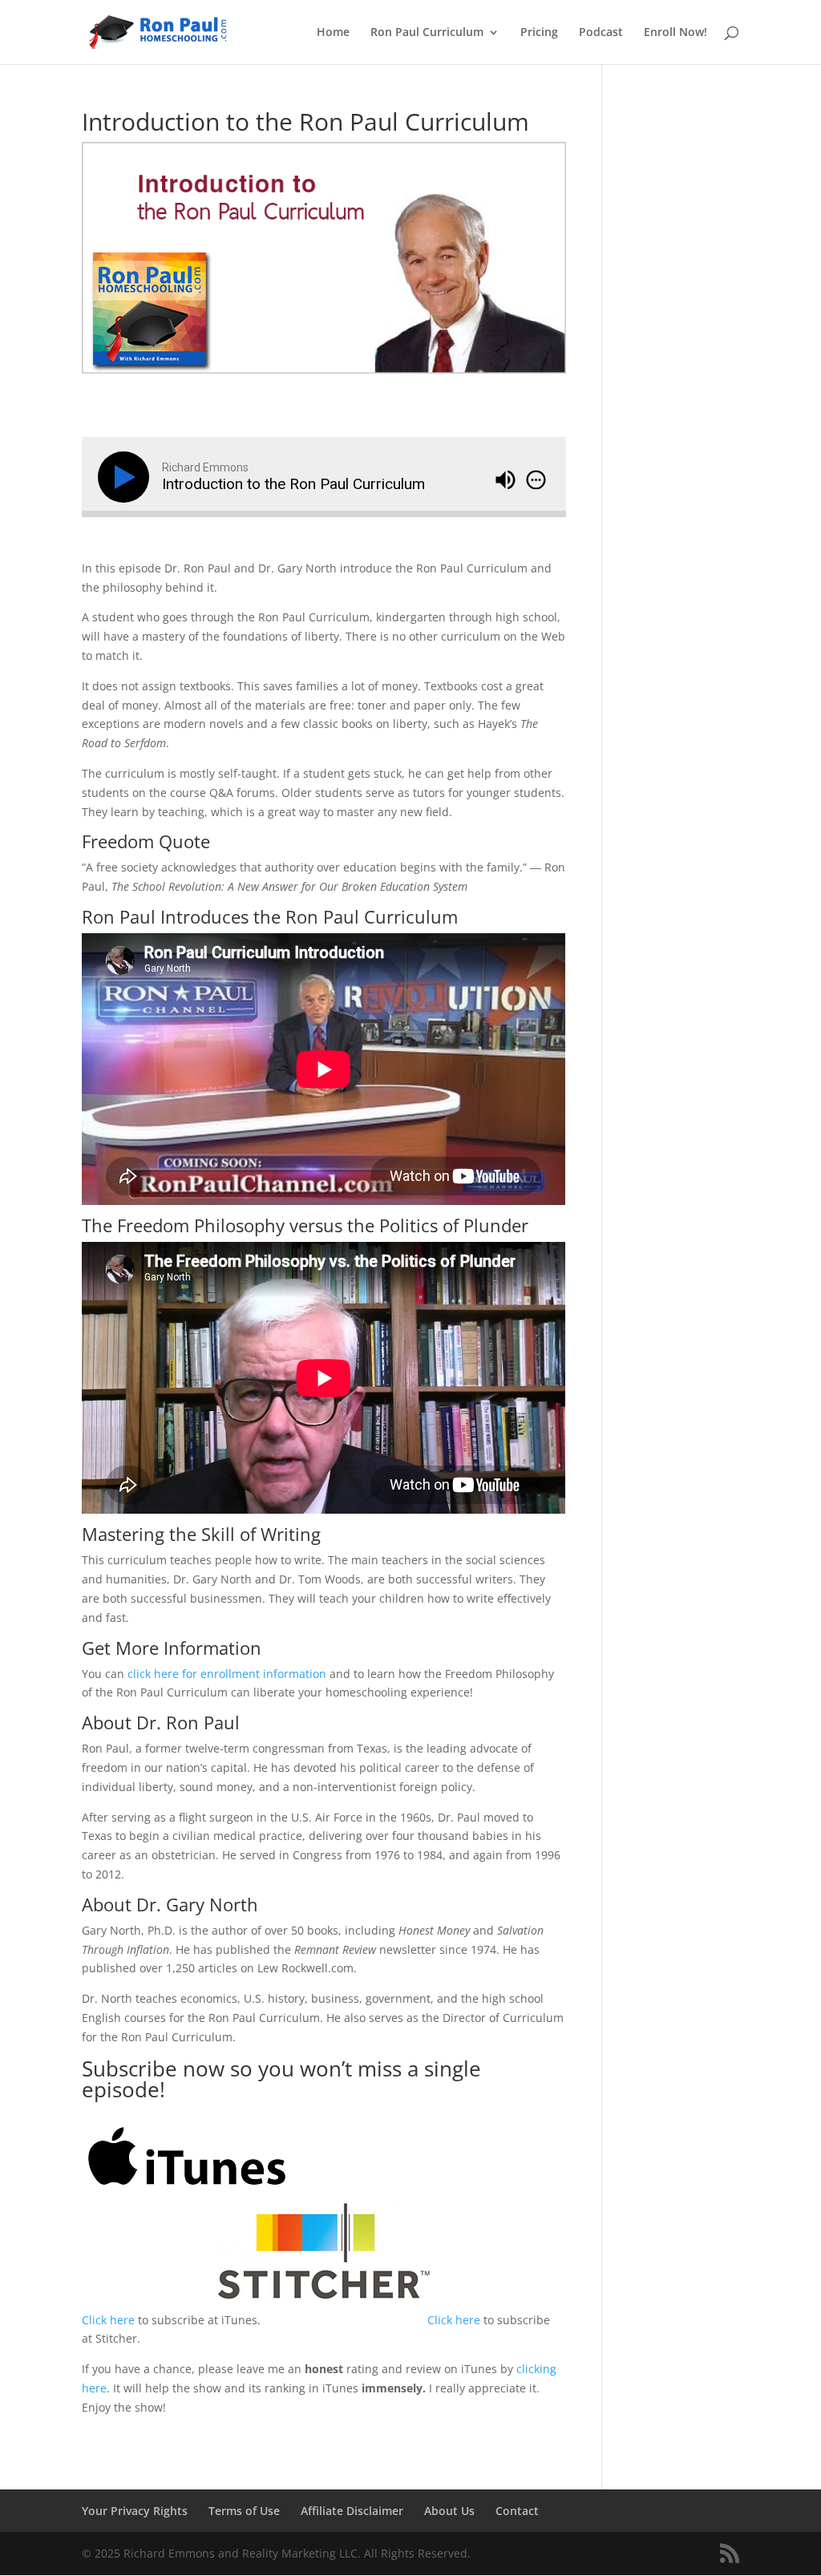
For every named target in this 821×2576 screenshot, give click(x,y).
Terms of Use (244, 2511)
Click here (108, 2320)
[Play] (127, 477)
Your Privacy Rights (135, 2511)
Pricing (539, 33)
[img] (536, 479)
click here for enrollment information (227, 1674)
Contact (517, 2511)
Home (333, 33)
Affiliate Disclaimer (352, 2511)
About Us (449, 2511)
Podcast (601, 33)
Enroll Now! (675, 33)
